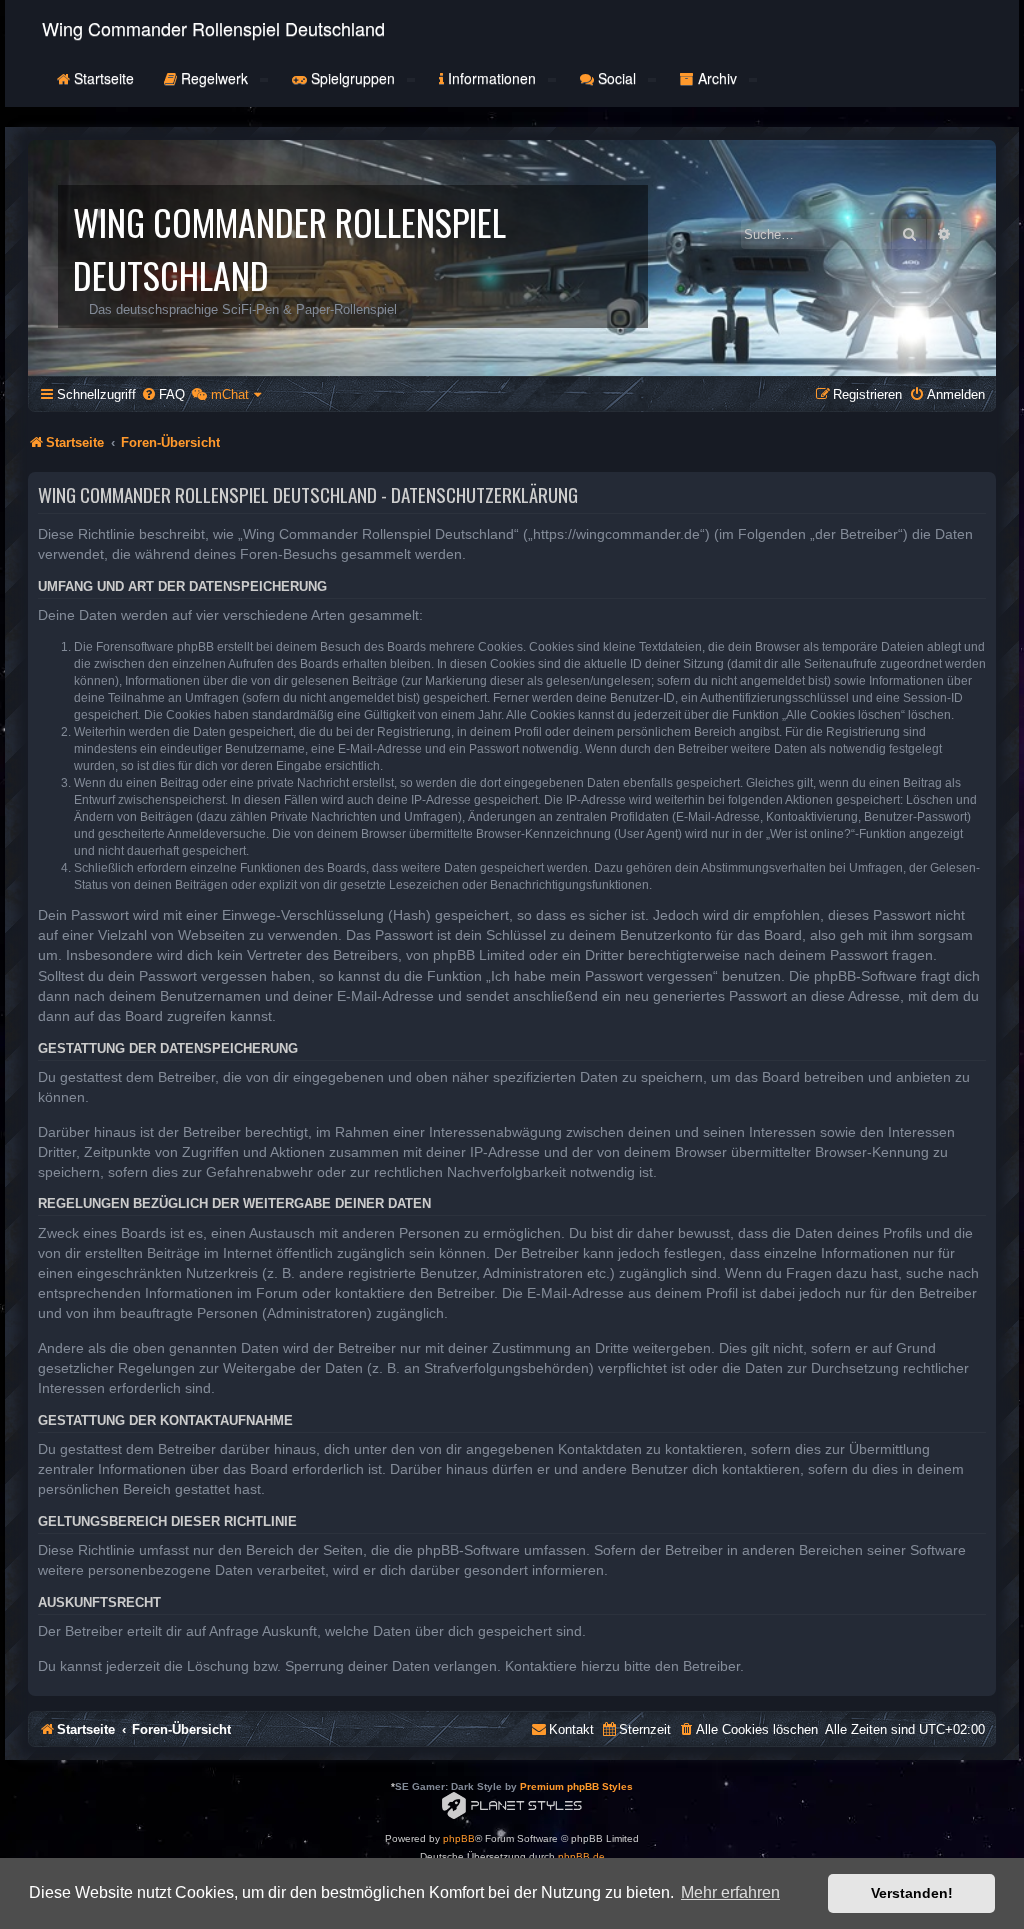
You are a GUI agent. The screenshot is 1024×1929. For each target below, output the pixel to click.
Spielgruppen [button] (353, 78)
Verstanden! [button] (912, 1893)
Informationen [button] (492, 78)
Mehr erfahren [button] (730, 1892)
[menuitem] (163, 394)
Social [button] (617, 78)
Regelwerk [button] (214, 78)
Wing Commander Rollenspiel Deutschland (213, 28)
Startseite (102, 78)
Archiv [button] (717, 78)
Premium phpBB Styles (576, 1786)
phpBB (459, 1838)
